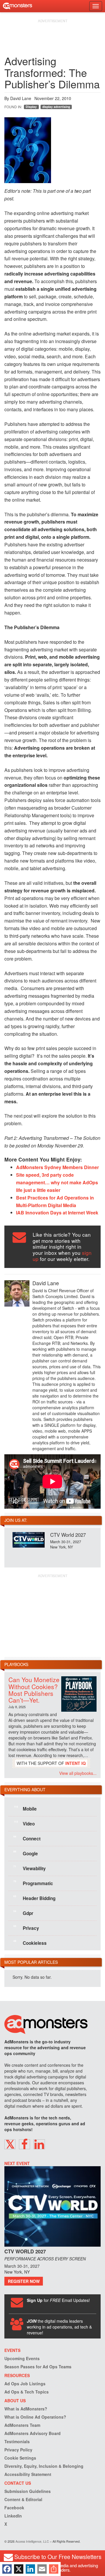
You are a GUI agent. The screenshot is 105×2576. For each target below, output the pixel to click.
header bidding (34, 1898)
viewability (30, 1868)
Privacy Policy (18, 2450)
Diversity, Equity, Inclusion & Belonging (44, 2466)
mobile (25, 1808)
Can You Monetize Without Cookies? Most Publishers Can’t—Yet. (34, 1690)
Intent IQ (76, 1763)
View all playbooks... (78, 1773)
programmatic (33, 1883)
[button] (10, 2144)
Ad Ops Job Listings (25, 2384)
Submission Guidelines (28, 2491)
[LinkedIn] (30, 2569)
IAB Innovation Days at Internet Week (57, 1213)
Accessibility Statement (28, 2474)
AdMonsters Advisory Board (33, 2433)
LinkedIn (13, 2516)
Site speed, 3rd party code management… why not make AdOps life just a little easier (57, 1182)
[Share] (54, 2569)
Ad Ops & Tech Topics (27, 2392)
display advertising (56, 107)
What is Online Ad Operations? (35, 2417)
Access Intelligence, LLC (32, 2541)
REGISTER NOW (24, 2281)
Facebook (14, 2508)
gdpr (23, 1913)
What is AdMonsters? (26, 2409)
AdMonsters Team (22, 2425)
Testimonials (17, 2441)
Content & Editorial (23, 2499)
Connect (27, 1838)
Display (31, 107)
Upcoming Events (22, 2358)
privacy (26, 1928)
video (24, 1823)
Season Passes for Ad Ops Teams (38, 2367)
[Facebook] (7, 2569)
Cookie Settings (20, 2458)
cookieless (30, 1943)
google (26, 1853)
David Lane (21, 98)
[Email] (42, 2569)
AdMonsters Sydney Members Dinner (57, 1167)
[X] (19, 2569)
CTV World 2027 (68, 1535)
